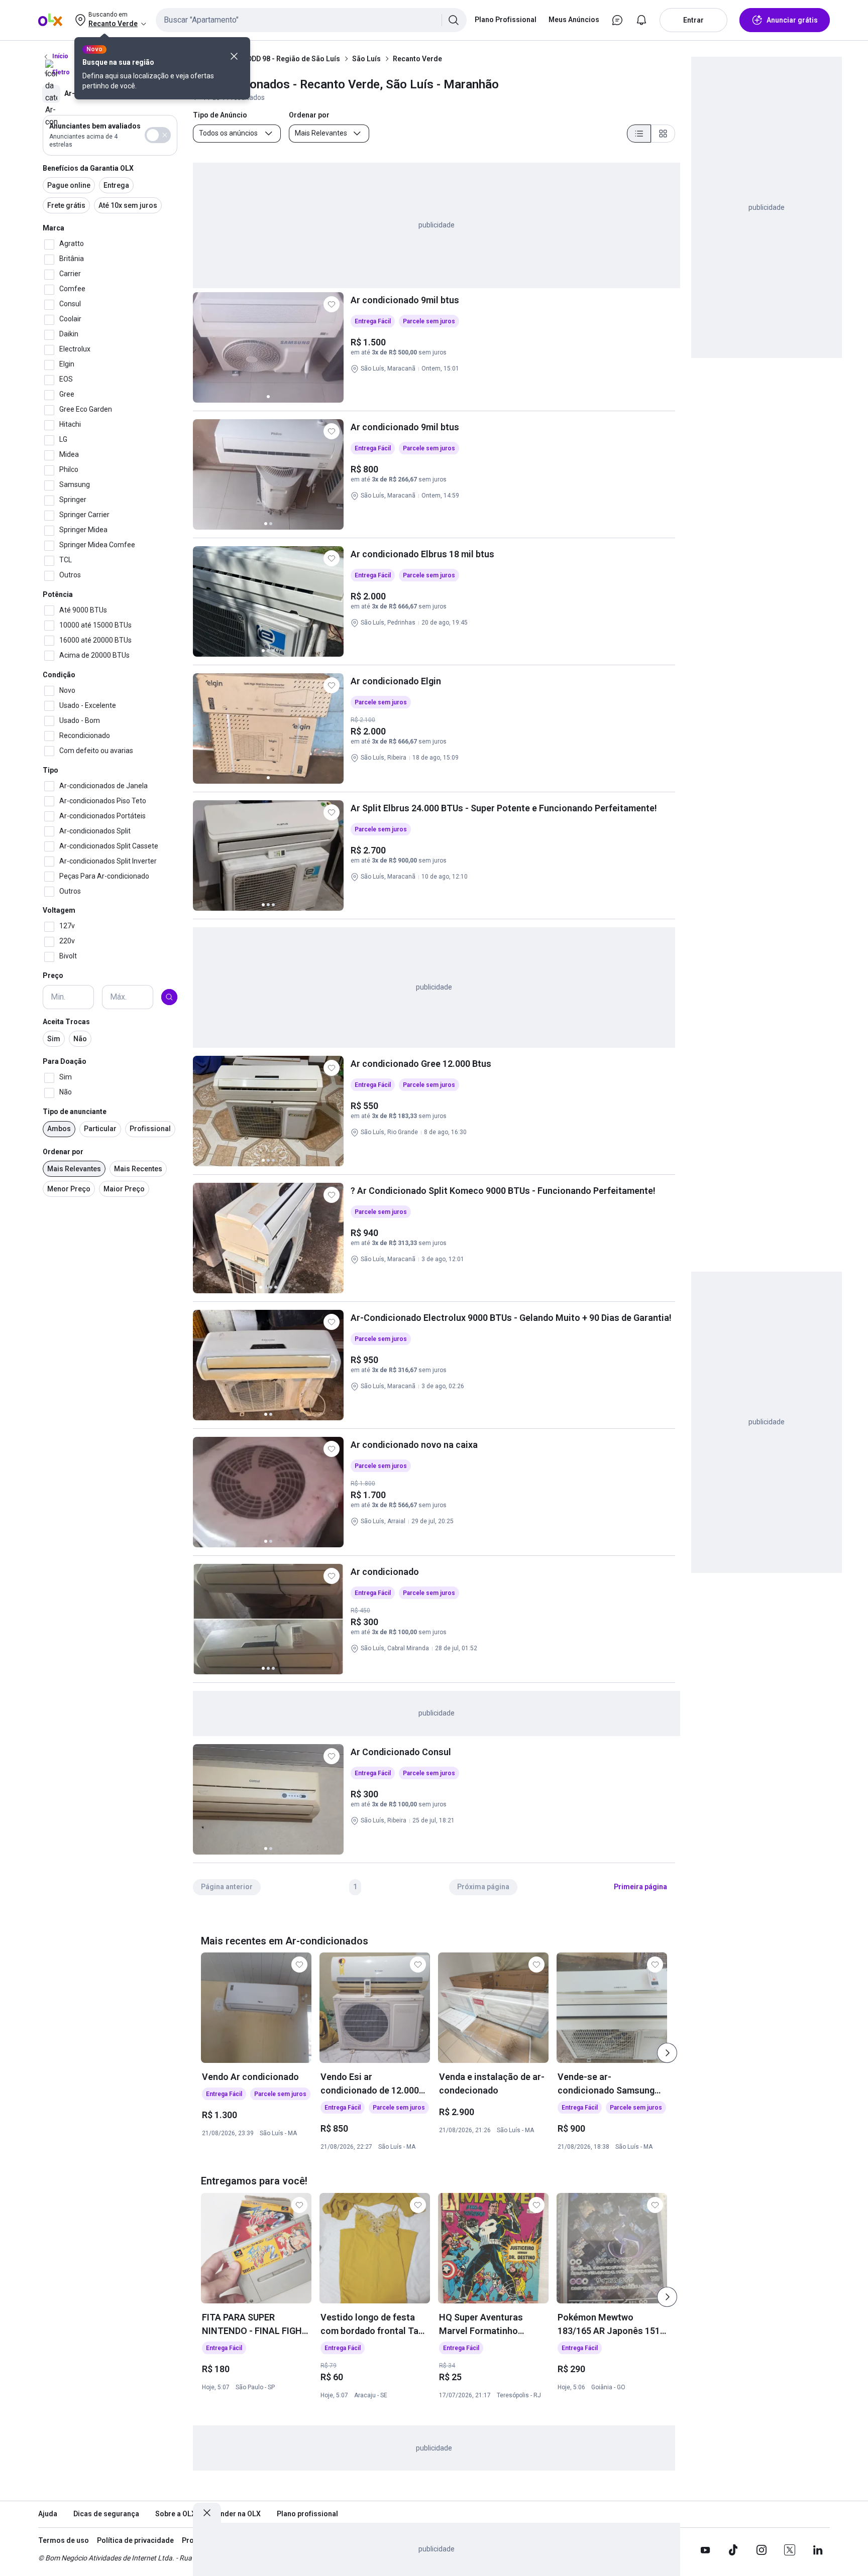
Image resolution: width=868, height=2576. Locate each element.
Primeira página (640, 1887)
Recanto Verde (417, 59)
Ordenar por (63, 1152)
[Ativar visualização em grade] (663, 134)
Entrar (693, 20)
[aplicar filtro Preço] (169, 997)
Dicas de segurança (106, 2514)
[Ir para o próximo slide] (667, 2053)
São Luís (366, 59)
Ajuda (48, 2514)
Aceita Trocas (66, 1022)
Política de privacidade (135, 2540)
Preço (53, 976)
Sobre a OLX (176, 2514)
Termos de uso (64, 2540)
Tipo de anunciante (75, 1112)
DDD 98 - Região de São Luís (294, 59)
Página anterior (227, 1887)
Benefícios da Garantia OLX (88, 168)
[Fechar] (234, 56)
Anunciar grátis (792, 20)
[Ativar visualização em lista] (639, 134)
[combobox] (311, 20)
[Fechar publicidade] (207, 2513)
